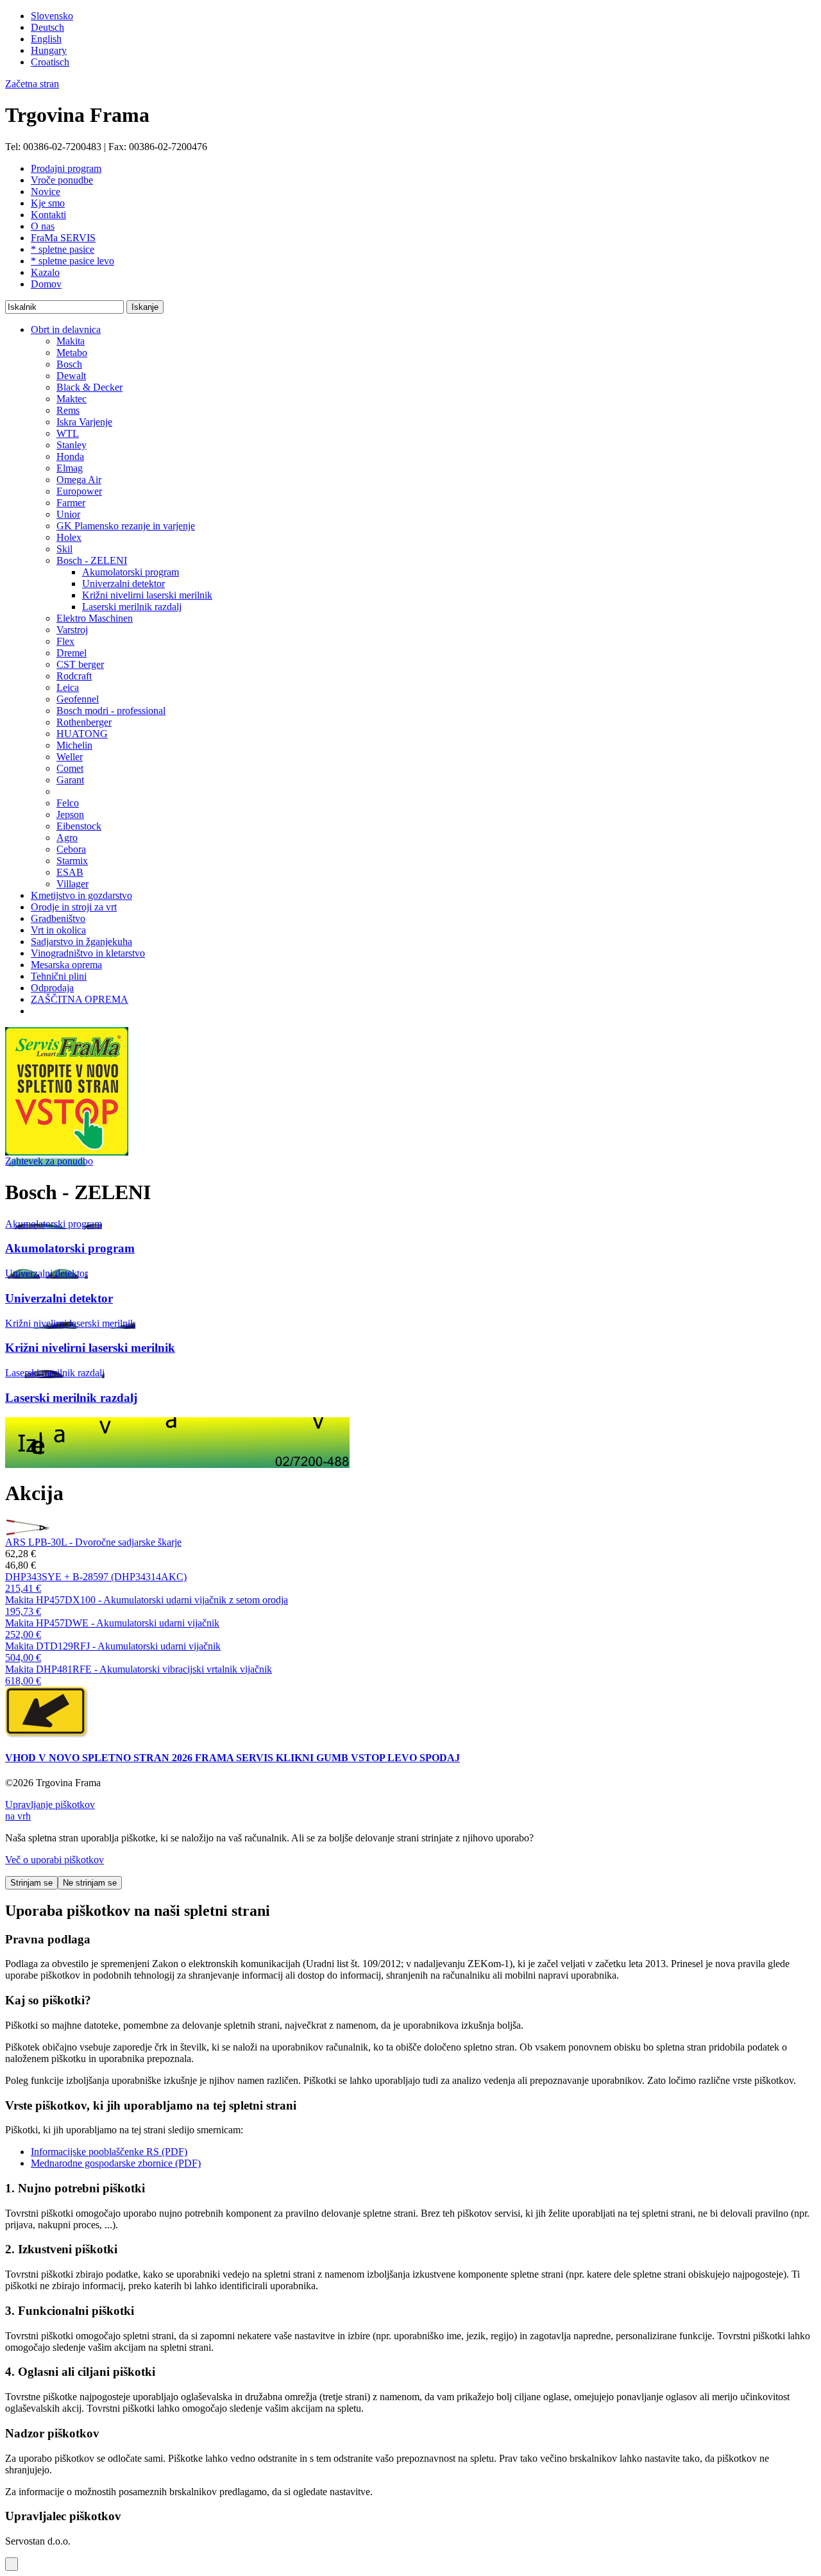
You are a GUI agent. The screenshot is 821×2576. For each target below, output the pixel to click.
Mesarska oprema (66, 965)
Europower (79, 491)
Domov (46, 284)
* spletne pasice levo (72, 261)
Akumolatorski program (131, 572)
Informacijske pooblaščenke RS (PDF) (109, 2152)
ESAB (70, 872)
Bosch (69, 364)
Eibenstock (79, 826)
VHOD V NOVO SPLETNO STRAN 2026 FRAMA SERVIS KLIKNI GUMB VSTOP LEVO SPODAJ (233, 1758)
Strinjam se (31, 1883)
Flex (65, 641)
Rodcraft (74, 676)
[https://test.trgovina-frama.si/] (67, 1152)
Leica (68, 687)
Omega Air (79, 480)
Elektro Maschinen (95, 618)
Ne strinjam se (90, 1883)
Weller (70, 757)
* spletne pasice (63, 249)
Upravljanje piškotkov (50, 1804)
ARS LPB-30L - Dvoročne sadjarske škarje (93, 1542)
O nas (43, 226)
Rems (68, 410)
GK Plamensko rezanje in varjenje (126, 526)
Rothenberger (84, 722)
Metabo (72, 353)
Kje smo (48, 203)
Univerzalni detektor (123, 584)
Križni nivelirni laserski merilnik (147, 595)
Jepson (70, 815)
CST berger (80, 664)
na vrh (18, 1816)
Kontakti (48, 215)
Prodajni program (66, 168)
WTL (68, 433)
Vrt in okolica (58, 930)
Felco (68, 803)
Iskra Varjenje (84, 422)
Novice (46, 192)
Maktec (72, 399)
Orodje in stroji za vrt (74, 907)
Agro (67, 838)
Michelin (74, 745)
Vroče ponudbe (62, 180)
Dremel (72, 653)
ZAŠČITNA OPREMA (80, 999)
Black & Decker (89, 387)
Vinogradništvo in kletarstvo (88, 953)
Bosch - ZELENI (92, 560)
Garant (70, 780)
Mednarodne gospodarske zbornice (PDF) (116, 2163)
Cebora (71, 849)
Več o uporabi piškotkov (55, 1860)
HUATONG (82, 734)
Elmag (70, 468)
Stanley (72, 445)
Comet (70, 768)
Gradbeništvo (58, 918)
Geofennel (78, 699)
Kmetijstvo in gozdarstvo (81, 895)
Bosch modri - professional (111, 711)
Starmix (72, 861)
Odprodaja (52, 988)
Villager (72, 884)
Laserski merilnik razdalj (132, 607)
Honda (70, 456)
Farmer (71, 503)
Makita (71, 341)
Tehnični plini (59, 976)
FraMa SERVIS (63, 238)
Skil (64, 549)
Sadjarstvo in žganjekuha (81, 942)
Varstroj (72, 630)
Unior (68, 514)
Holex (69, 537)
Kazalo (45, 272)
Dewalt (71, 376)
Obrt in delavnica (66, 329)
